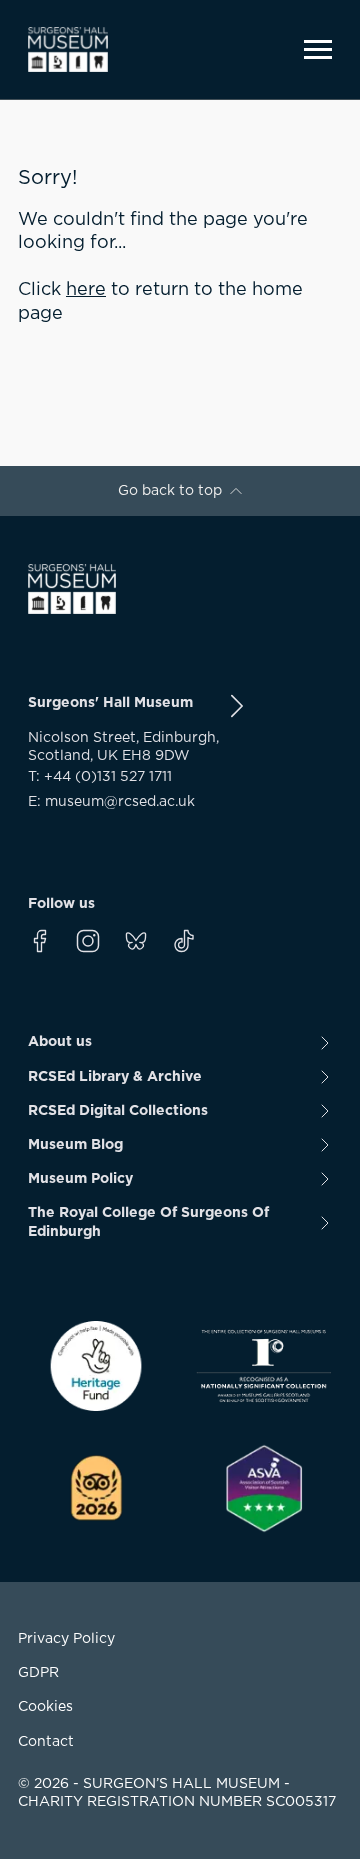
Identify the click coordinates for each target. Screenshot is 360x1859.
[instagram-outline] (88, 941)
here (86, 290)
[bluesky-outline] (136, 941)
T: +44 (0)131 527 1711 (100, 777)
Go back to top (170, 491)
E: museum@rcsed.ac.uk (111, 802)
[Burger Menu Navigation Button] (318, 49)
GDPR (38, 1673)
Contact (46, 1742)
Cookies (45, 1707)
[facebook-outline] (40, 941)
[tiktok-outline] (184, 941)
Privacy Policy (66, 1639)
